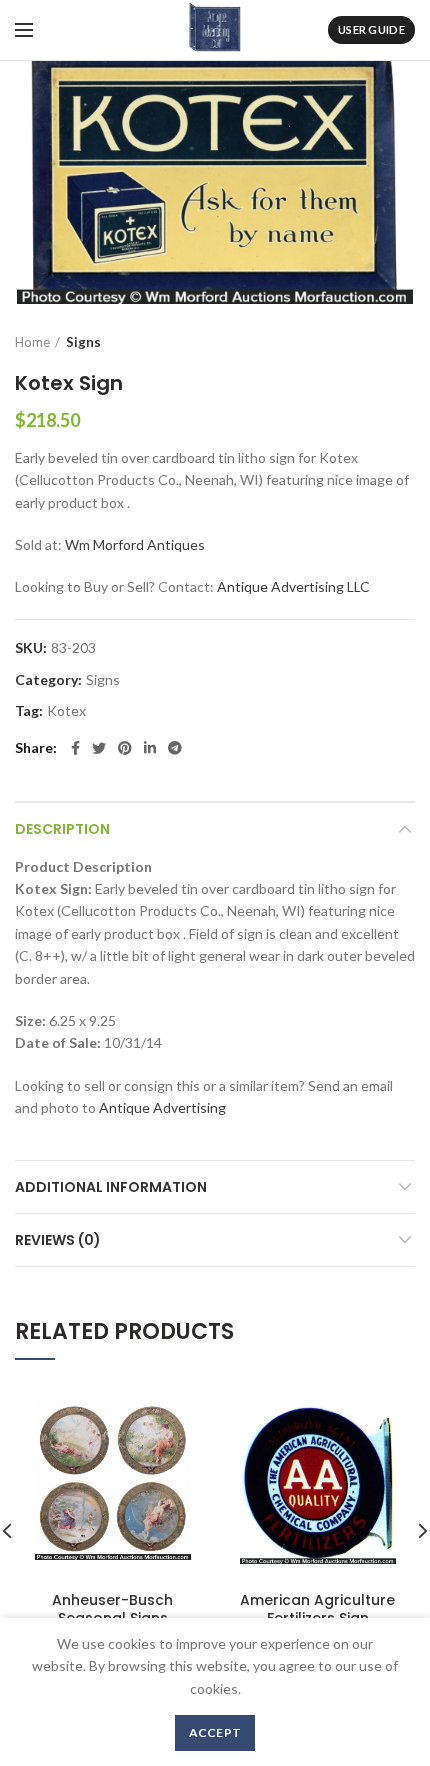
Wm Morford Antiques (135, 544)
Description (62, 829)
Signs (83, 342)
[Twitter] (99, 748)
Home (32, 342)
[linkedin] (150, 748)
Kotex (66, 711)
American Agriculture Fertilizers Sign (317, 1609)
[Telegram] (175, 748)
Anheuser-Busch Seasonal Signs (112, 1609)
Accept (215, 1732)
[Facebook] (75, 748)
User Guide (371, 29)
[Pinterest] (125, 748)
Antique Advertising (162, 1107)
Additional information (111, 1187)
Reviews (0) (58, 1240)
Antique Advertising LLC (293, 586)
